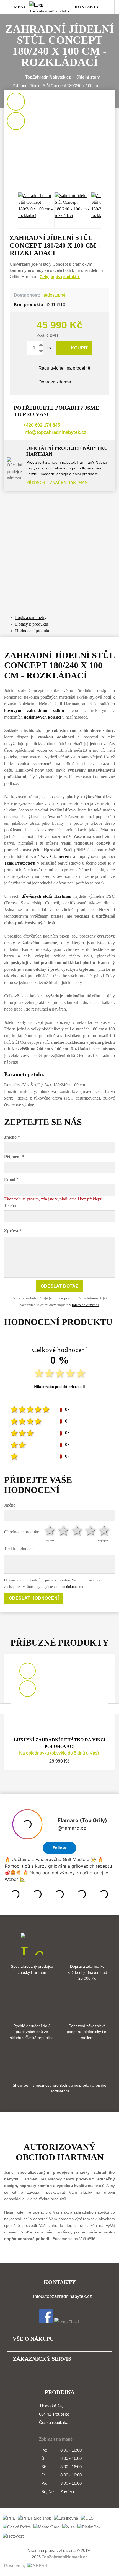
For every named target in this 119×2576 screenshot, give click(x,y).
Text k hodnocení (19, 1549)
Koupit (79, 348)
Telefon (11, 1206)
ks (48, 348)
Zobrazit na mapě (56, 2439)
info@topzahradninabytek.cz (55, 432)
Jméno (10, 1505)
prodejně (82, 368)
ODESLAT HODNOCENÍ (34, 1598)
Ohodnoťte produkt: (22, 1532)
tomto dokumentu (85, 1305)
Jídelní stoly (88, 77)
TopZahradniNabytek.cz (48, 77)
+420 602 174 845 (42, 425)
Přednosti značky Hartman (57, 483)
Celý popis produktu (60, 277)
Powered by (15, 2566)
